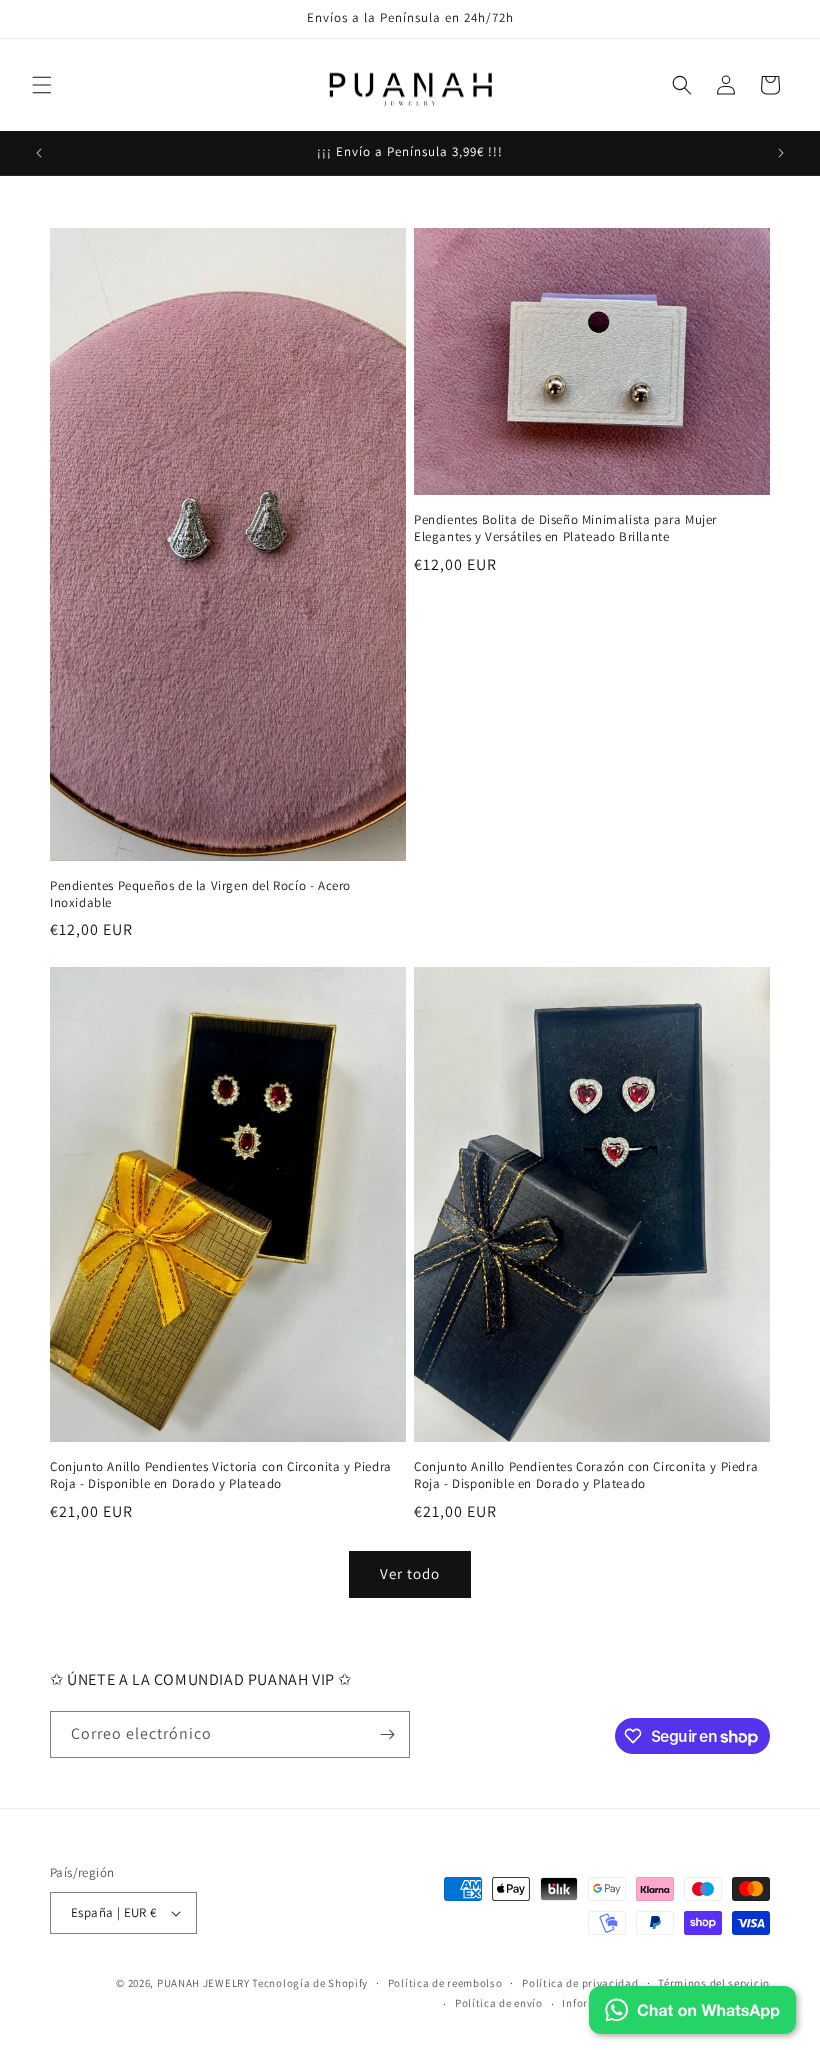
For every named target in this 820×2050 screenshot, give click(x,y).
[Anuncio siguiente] (781, 153)
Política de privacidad (580, 1983)
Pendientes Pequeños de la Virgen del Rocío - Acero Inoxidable (200, 894)
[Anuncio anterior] (39, 153)
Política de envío (499, 2003)
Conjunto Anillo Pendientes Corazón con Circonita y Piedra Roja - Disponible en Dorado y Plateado (586, 1475)
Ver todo (410, 1573)
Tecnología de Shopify (310, 1983)
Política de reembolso (445, 1983)
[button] (42, 85)
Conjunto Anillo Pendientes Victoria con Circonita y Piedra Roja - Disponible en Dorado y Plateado (221, 1475)
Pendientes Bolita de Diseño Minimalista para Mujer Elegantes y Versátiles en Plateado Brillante (565, 528)
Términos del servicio (714, 1983)
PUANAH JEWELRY (203, 1983)
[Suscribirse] (387, 1734)
